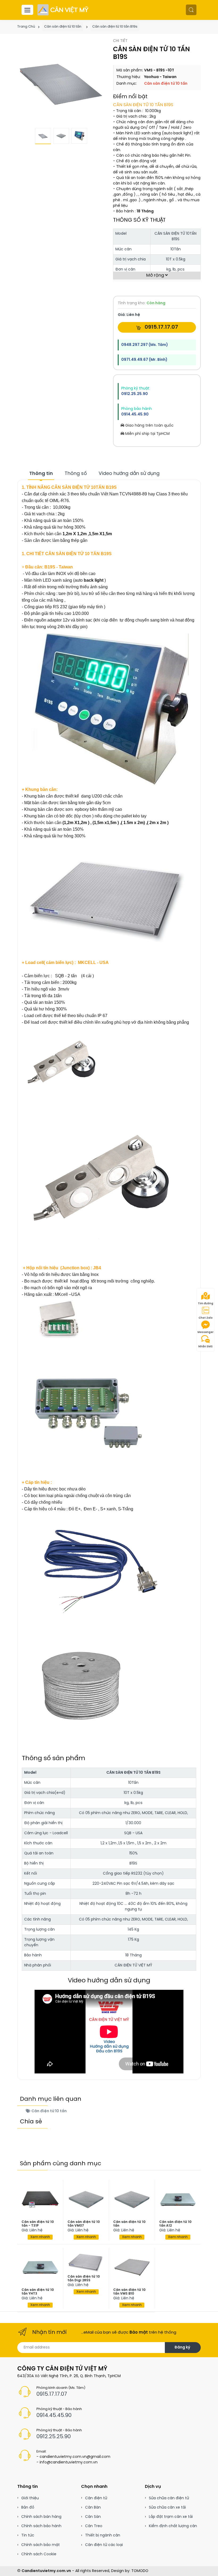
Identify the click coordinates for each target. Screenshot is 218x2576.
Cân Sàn (93, 2517)
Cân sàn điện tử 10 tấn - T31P (38, 2224)
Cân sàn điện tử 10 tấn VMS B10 (129, 2292)
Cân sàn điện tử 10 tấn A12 (175, 2224)
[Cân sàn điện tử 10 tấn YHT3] (40, 2267)
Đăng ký (182, 2348)
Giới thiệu (30, 2498)
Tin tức (28, 2536)
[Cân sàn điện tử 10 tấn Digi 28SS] (86, 2261)
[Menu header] (27, 10)
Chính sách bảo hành (41, 2526)
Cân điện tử (96, 2498)
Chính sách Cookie (39, 2554)
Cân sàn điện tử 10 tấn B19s (115, 27)
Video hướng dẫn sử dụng (129, 474)
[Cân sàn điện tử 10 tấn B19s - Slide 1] (61, 82)
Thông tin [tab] (41, 474)
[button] (191, 10)
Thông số (76, 474)
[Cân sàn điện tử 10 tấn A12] (178, 2200)
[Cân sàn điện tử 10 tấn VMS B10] (132, 2267)
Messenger (206, 1332)
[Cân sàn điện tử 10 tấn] (132, 2200)
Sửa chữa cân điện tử (169, 2498)
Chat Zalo (206, 1318)
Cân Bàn (93, 2508)
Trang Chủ (26, 27)
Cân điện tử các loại (104, 2545)
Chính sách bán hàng (41, 2517)
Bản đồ (28, 2508)
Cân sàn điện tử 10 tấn (63, 27)
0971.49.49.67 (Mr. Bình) (144, 360)
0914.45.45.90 (135, 415)
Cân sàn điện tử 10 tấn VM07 (84, 2224)
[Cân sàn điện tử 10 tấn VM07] (86, 2200)
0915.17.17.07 (161, 327)
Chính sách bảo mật (41, 2545)
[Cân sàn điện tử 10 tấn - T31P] (40, 2200)
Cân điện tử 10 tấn (49, 2111)
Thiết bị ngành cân (103, 2536)
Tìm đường (206, 1304)
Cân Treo (94, 2526)
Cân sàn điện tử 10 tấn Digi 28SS (84, 2279)
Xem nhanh (40, 2237)
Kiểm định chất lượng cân (173, 2526)
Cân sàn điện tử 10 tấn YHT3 (38, 2292)
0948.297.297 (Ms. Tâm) (144, 345)
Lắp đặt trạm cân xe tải (171, 2517)
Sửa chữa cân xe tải (167, 2508)
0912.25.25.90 (135, 394)
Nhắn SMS (206, 1347)
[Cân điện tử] (63, 10)
